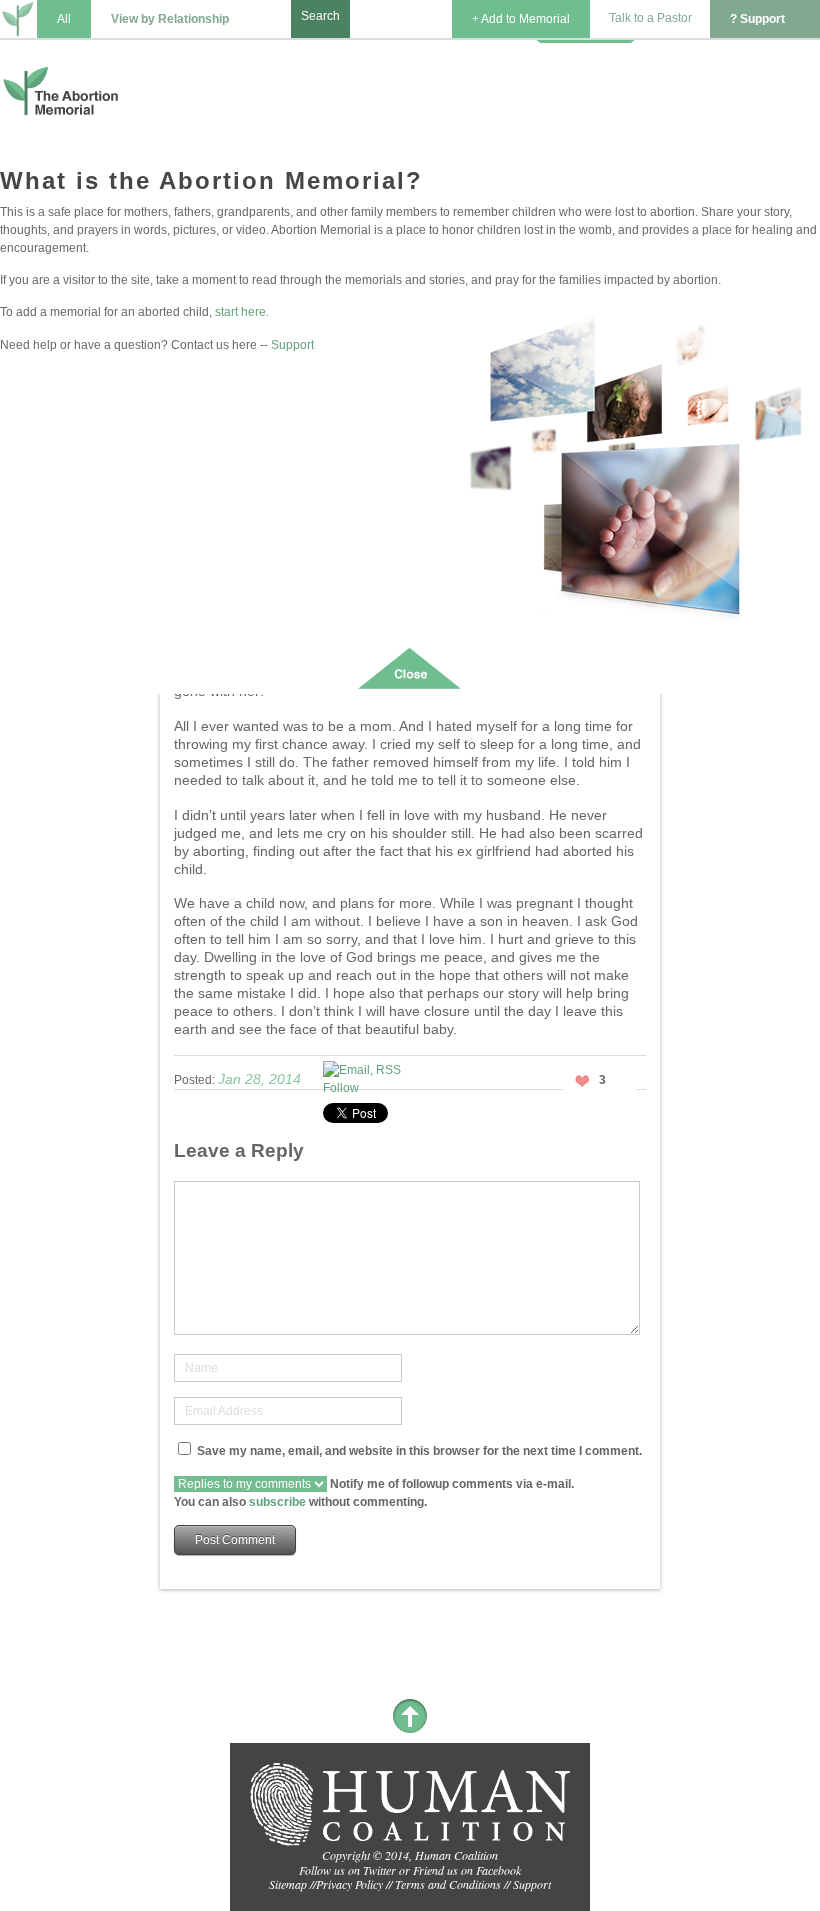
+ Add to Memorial (521, 19)
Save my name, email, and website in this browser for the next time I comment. (419, 1451)
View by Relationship (170, 19)
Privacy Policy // (355, 1884)
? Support (757, 19)
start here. (242, 312)
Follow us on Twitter (347, 1870)
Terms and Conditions (448, 1884)
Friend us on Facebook (467, 1870)
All (64, 19)
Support (292, 345)
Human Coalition (456, 1855)
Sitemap (288, 1884)
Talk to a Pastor (650, 18)
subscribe (277, 1502)
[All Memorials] (18, 21)
